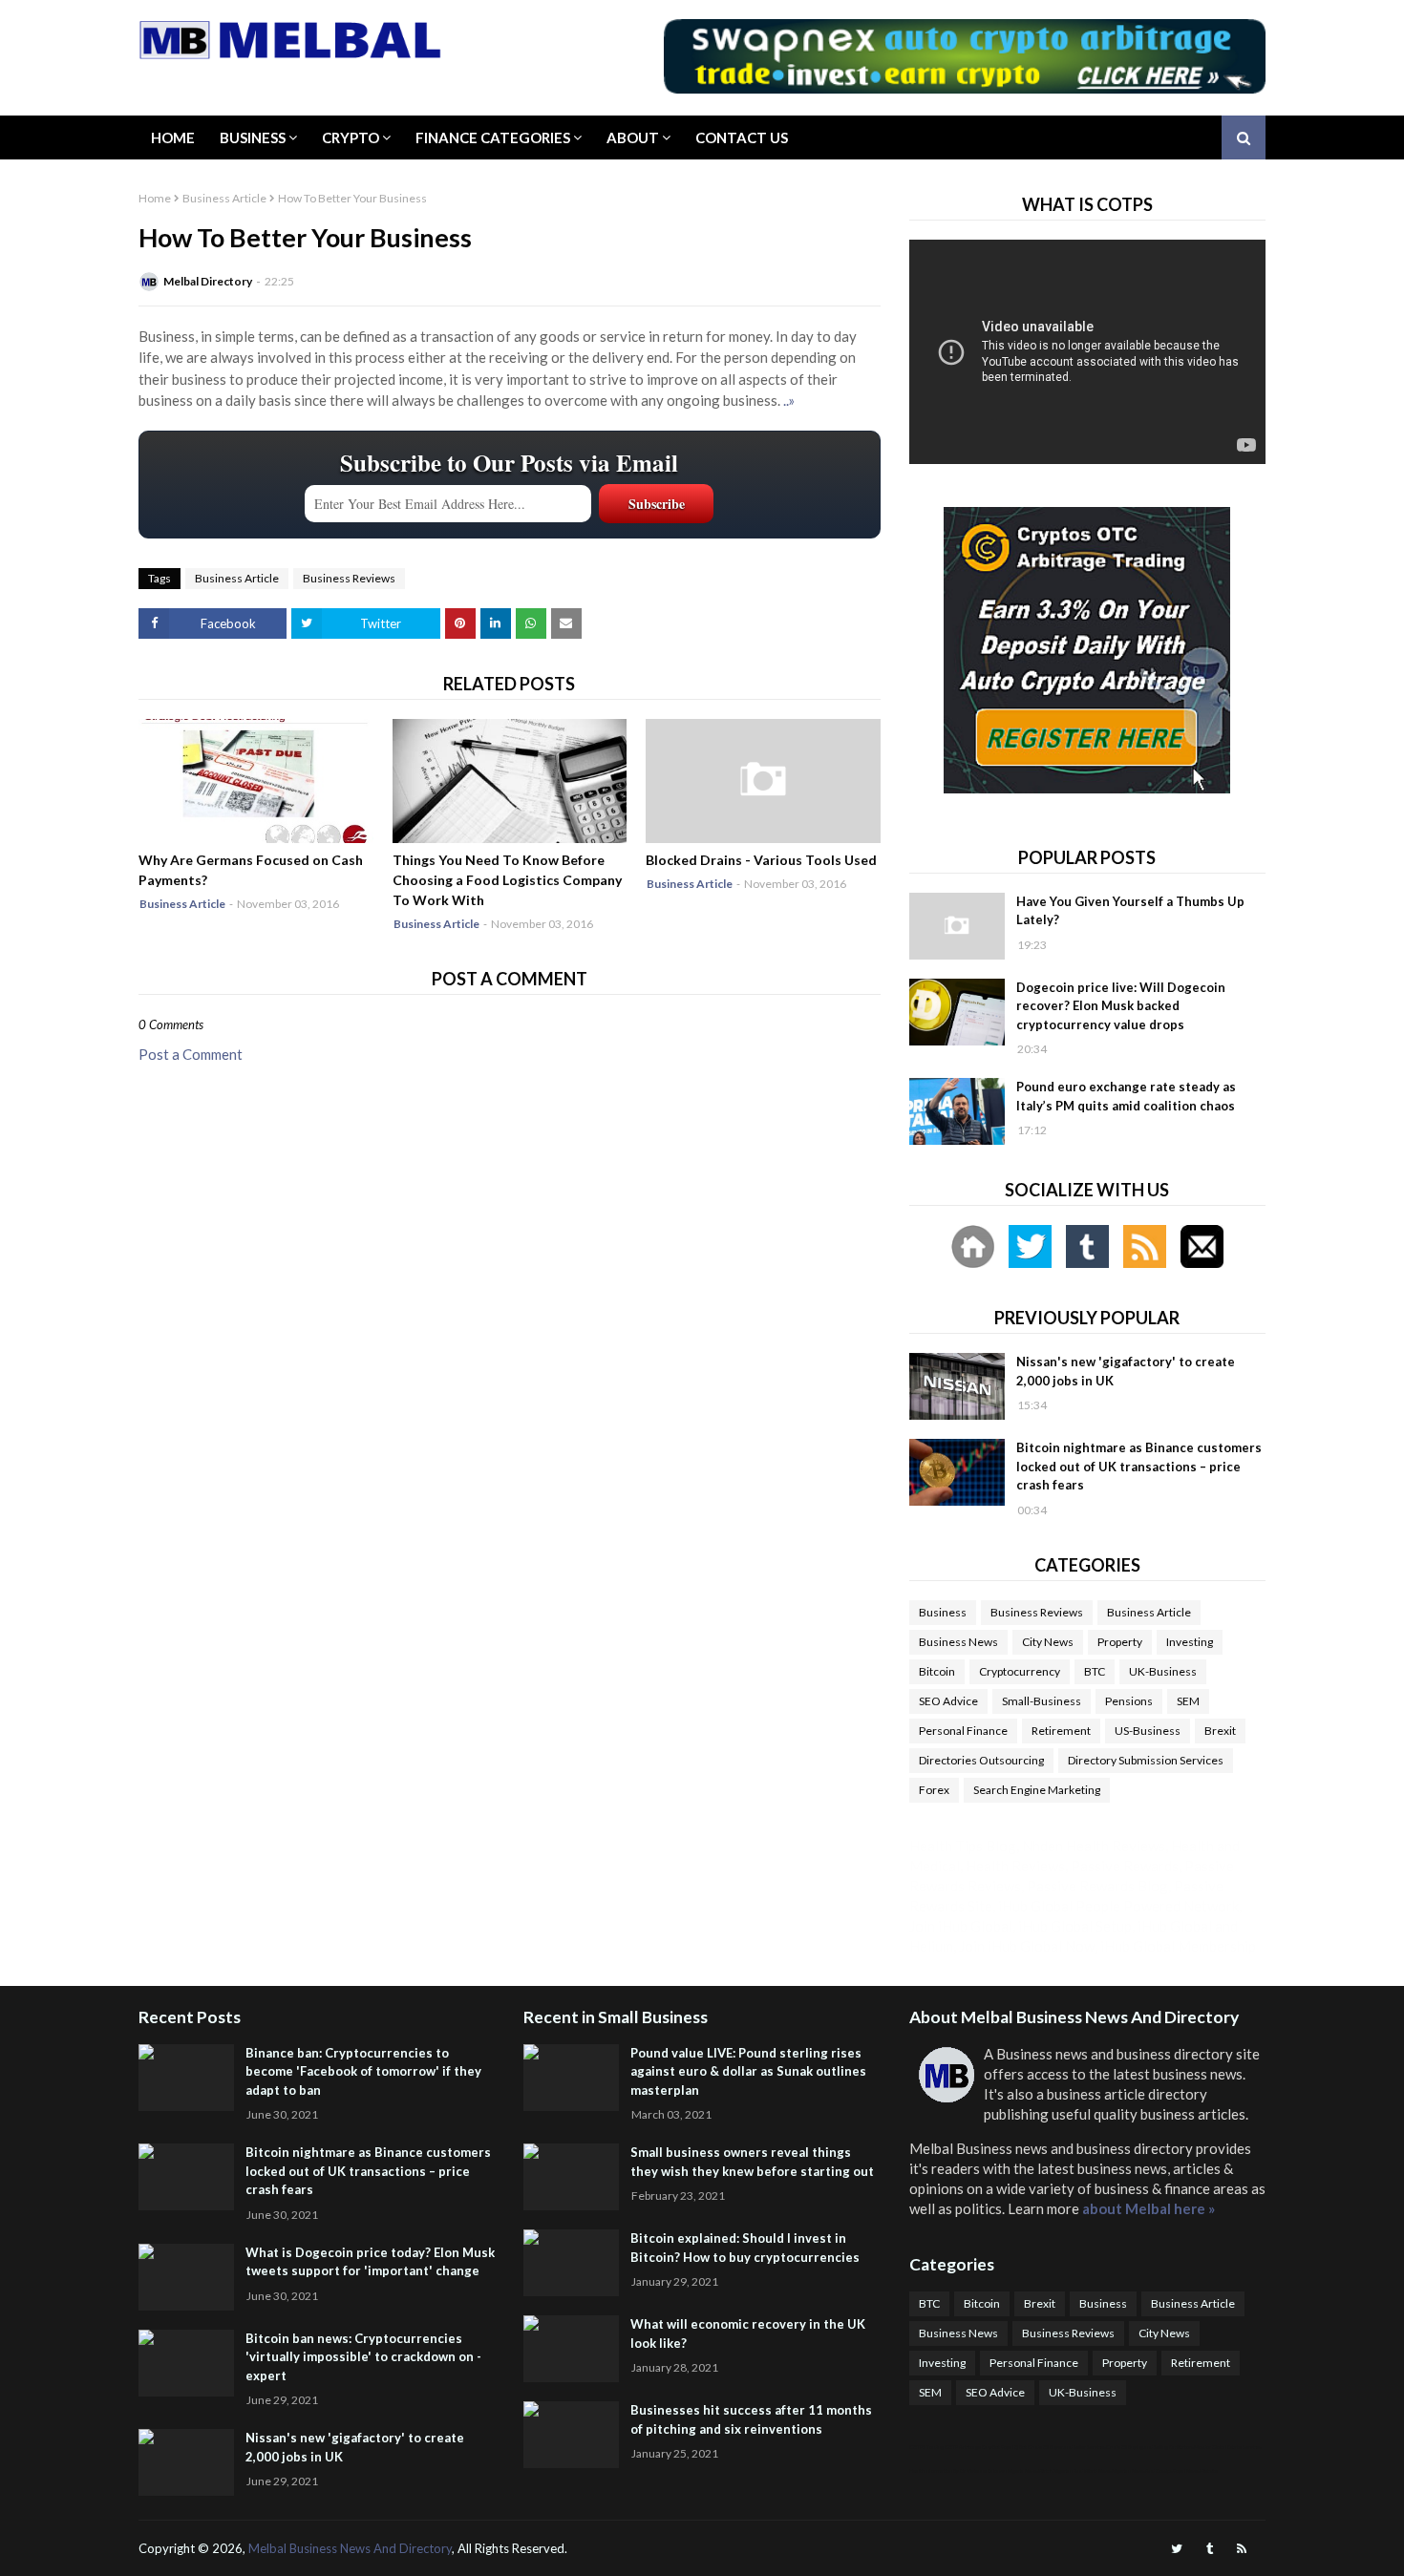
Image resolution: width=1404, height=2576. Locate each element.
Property (1120, 1642)
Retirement (1061, 1731)
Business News (958, 1642)
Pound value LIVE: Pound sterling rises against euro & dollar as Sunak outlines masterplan (748, 2071)
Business (253, 137)
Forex (934, 1790)
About (633, 137)
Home (173, 137)
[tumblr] (1210, 2549)
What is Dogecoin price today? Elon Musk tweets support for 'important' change (370, 2262)
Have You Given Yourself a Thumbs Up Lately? (1130, 911)
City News (1048, 1642)
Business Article (224, 198)
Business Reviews (349, 578)
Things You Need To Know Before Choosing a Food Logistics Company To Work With (507, 880)
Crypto (351, 137)
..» (789, 400)
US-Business (1148, 1731)
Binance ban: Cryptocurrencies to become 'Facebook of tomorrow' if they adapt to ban (363, 2071)
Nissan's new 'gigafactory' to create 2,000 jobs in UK (1126, 1371)
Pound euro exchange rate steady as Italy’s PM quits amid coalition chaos (1126, 1096)
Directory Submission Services (1146, 1760)
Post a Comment (191, 1054)
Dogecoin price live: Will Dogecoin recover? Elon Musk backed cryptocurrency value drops (1121, 1006)
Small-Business (1042, 1701)
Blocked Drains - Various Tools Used (761, 860)
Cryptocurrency (1020, 1671)
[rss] (1242, 2549)
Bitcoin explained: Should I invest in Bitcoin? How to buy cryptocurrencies (745, 2248)
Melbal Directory (208, 281)
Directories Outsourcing (981, 1760)
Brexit (1220, 1731)
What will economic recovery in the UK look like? (748, 2333)
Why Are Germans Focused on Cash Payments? (251, 870)
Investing (1190, 1642)
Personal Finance (963, 1731)
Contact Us (742, 137)
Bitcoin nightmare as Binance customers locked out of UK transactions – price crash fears (1139, 1466)
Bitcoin (937, 1671)
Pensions (1129, 1701)
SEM (1188, 1701)
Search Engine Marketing (1037, 1790)
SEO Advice (948, 1701)
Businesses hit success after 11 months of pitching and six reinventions (751, 2419)
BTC (1095, 1671)
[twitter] (1177, 2549)
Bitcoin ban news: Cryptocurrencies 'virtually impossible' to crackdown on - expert (363, 2357)
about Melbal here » (1149, 2208)
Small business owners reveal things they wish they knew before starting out (752, 2162)
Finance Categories (493, 137)
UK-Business (1163, 1671)
